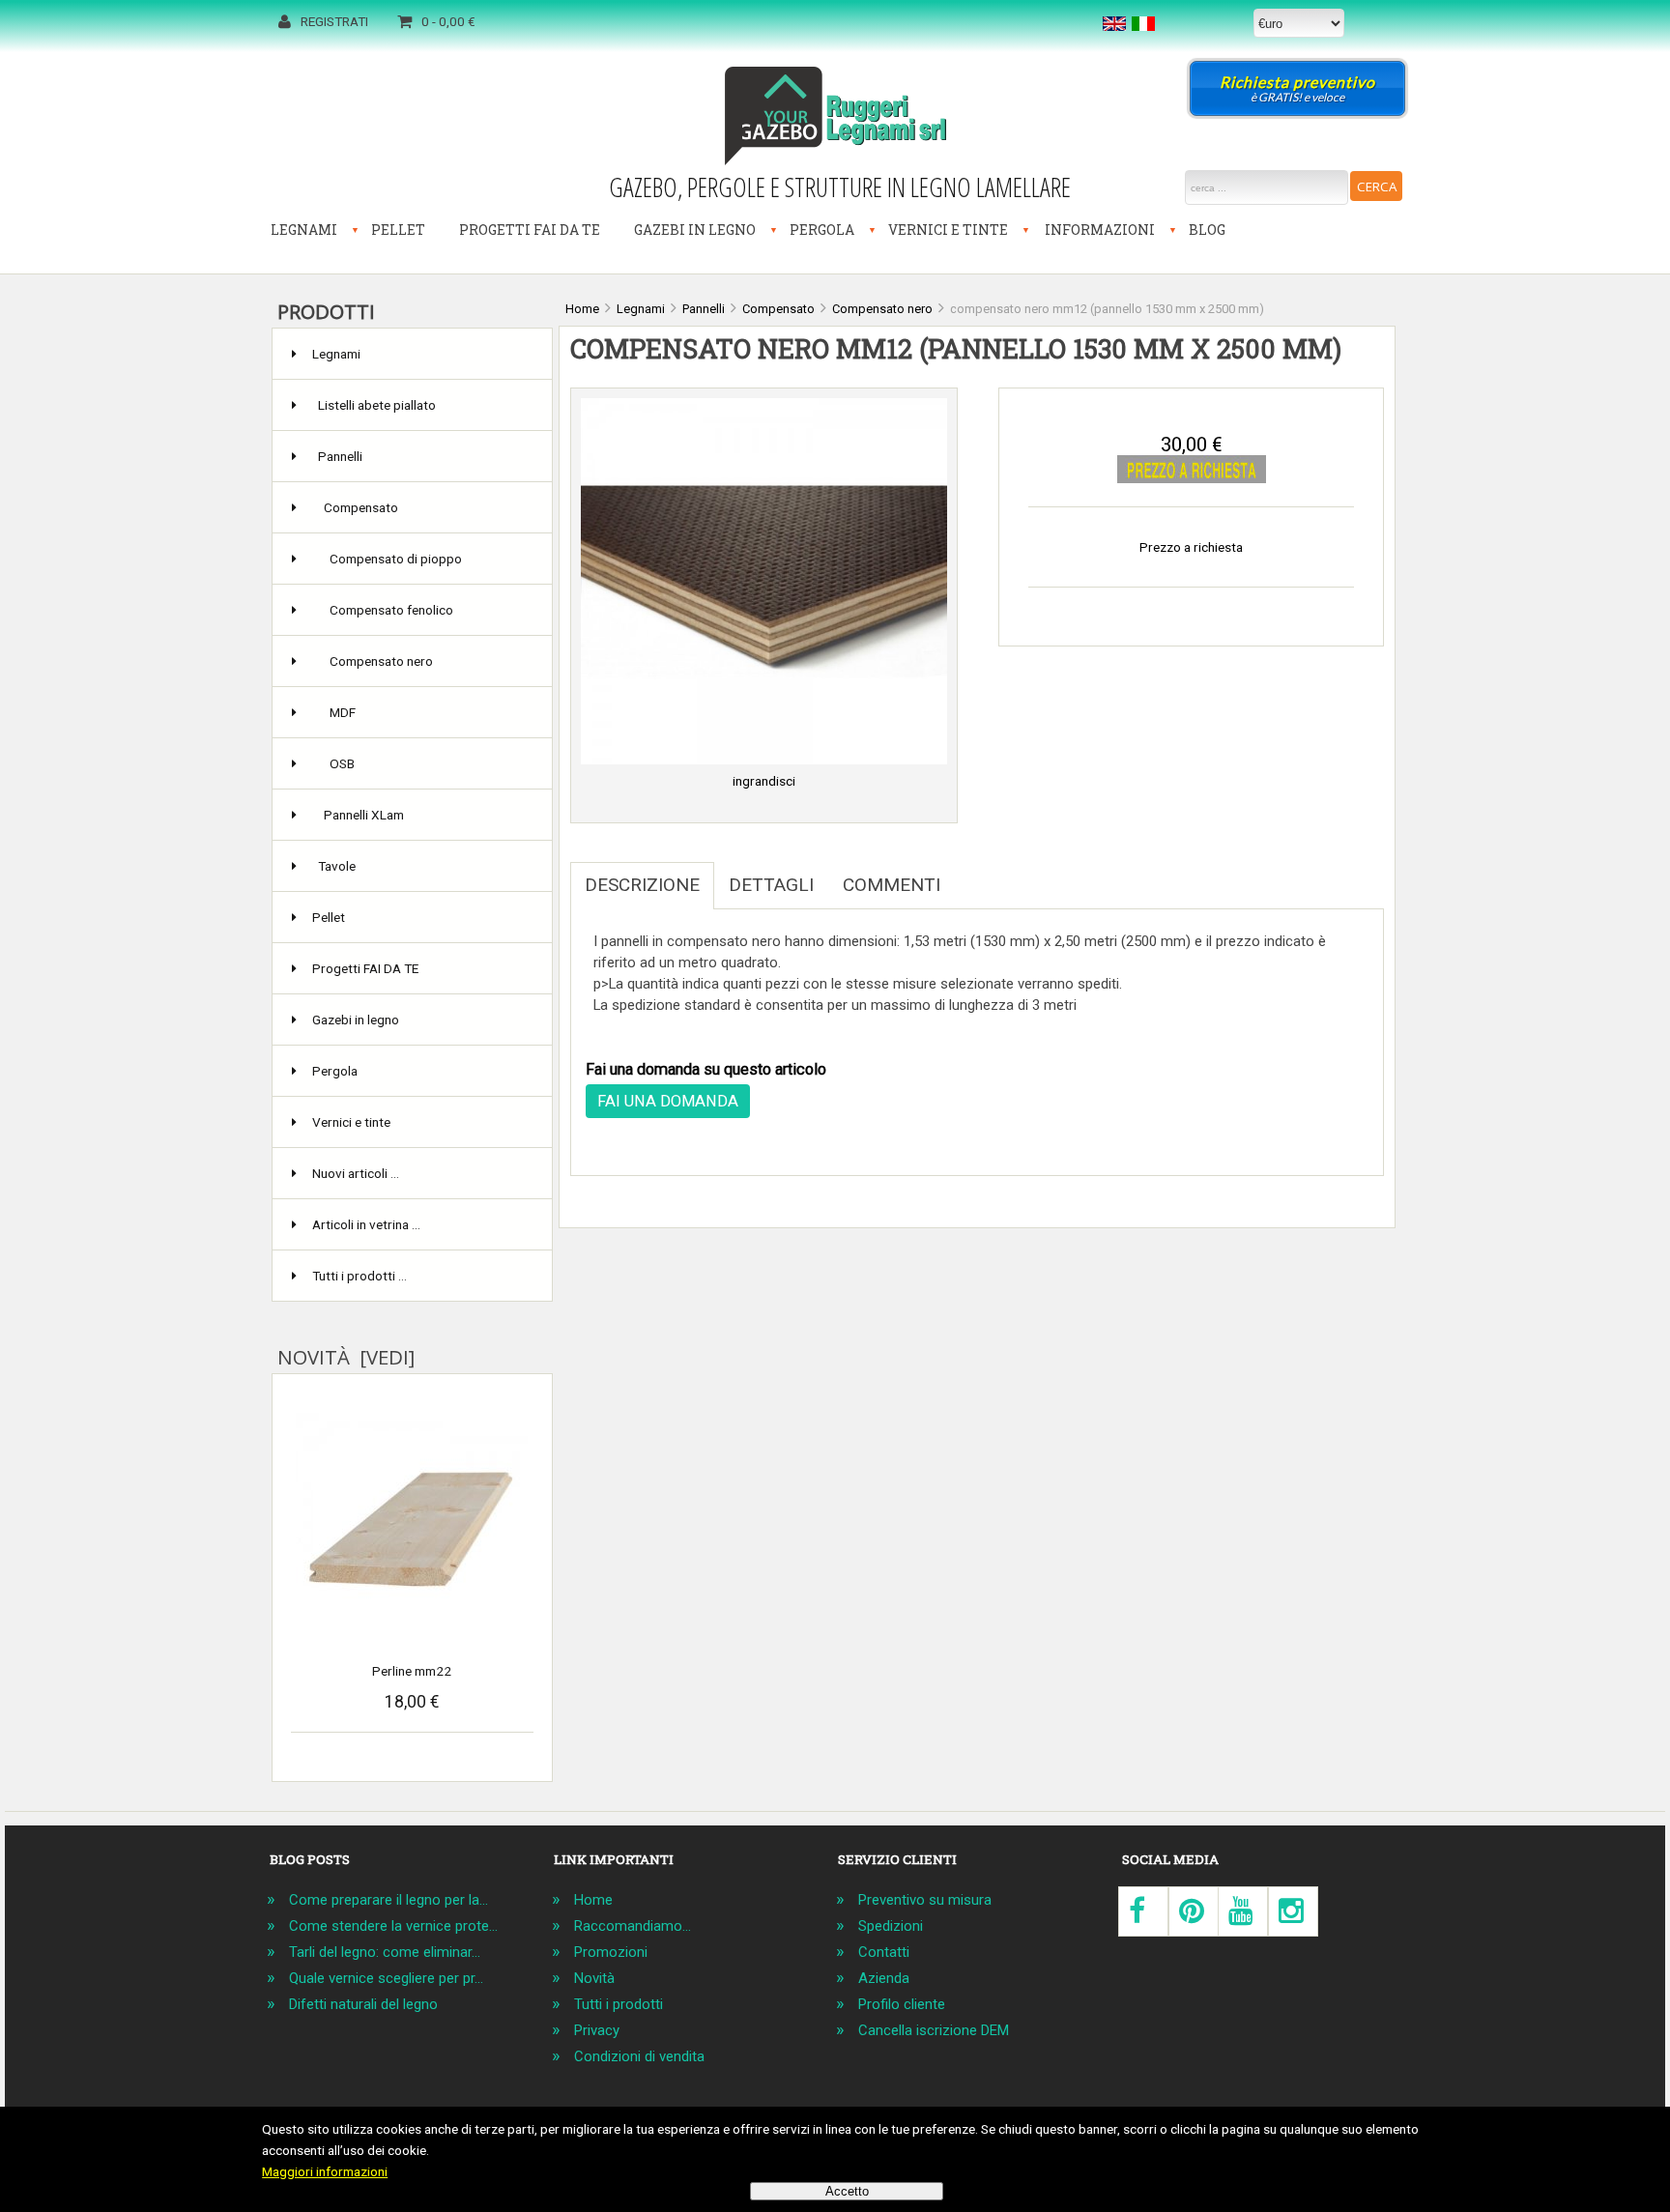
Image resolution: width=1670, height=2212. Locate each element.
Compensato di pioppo (396, 559)
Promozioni (611, 1952)
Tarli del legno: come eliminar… (385, 1952)
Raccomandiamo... (633, 1926)
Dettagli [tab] (771, 885)
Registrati (334, 21)
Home (593, 1900)
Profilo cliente (902, 2004)
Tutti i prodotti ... (360, 1276)
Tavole (337, 866)
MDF (343, 712)
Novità (594, 1978)
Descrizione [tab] (642, 885)
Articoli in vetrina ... (366, 1224)
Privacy (597, 2030)
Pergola (822, 230)
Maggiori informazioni (325, 2171)
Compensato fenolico (391, 610)
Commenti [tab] (892, 885)
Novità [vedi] (346, 1357)
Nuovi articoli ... (356, 1173)
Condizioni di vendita (639, 2056)
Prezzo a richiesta (1191, 547)
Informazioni (1100, 230)
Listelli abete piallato (377, 405)
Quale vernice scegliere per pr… (386, 1978)
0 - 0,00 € (448, 21)
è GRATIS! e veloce (1297, 88)
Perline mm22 (412, 1671)
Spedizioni (891, 1926)
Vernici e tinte (948, 230)
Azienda (884, 1978)
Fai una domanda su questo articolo (706, 1069)
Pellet (398, 230)
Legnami (304, 230)
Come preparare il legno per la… (389, 1900)
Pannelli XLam (364, 815)
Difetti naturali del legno (363, 2004)
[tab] (969, 875)
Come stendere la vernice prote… (393, 1926)
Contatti (884, 1952)
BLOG (1207, 230)
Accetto (847, 2191)
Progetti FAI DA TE (530, 230)
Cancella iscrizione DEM (934, 2030)
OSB (342, 763)
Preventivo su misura (925, 1900)
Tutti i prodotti (619, 2004)
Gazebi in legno (695, 230)
